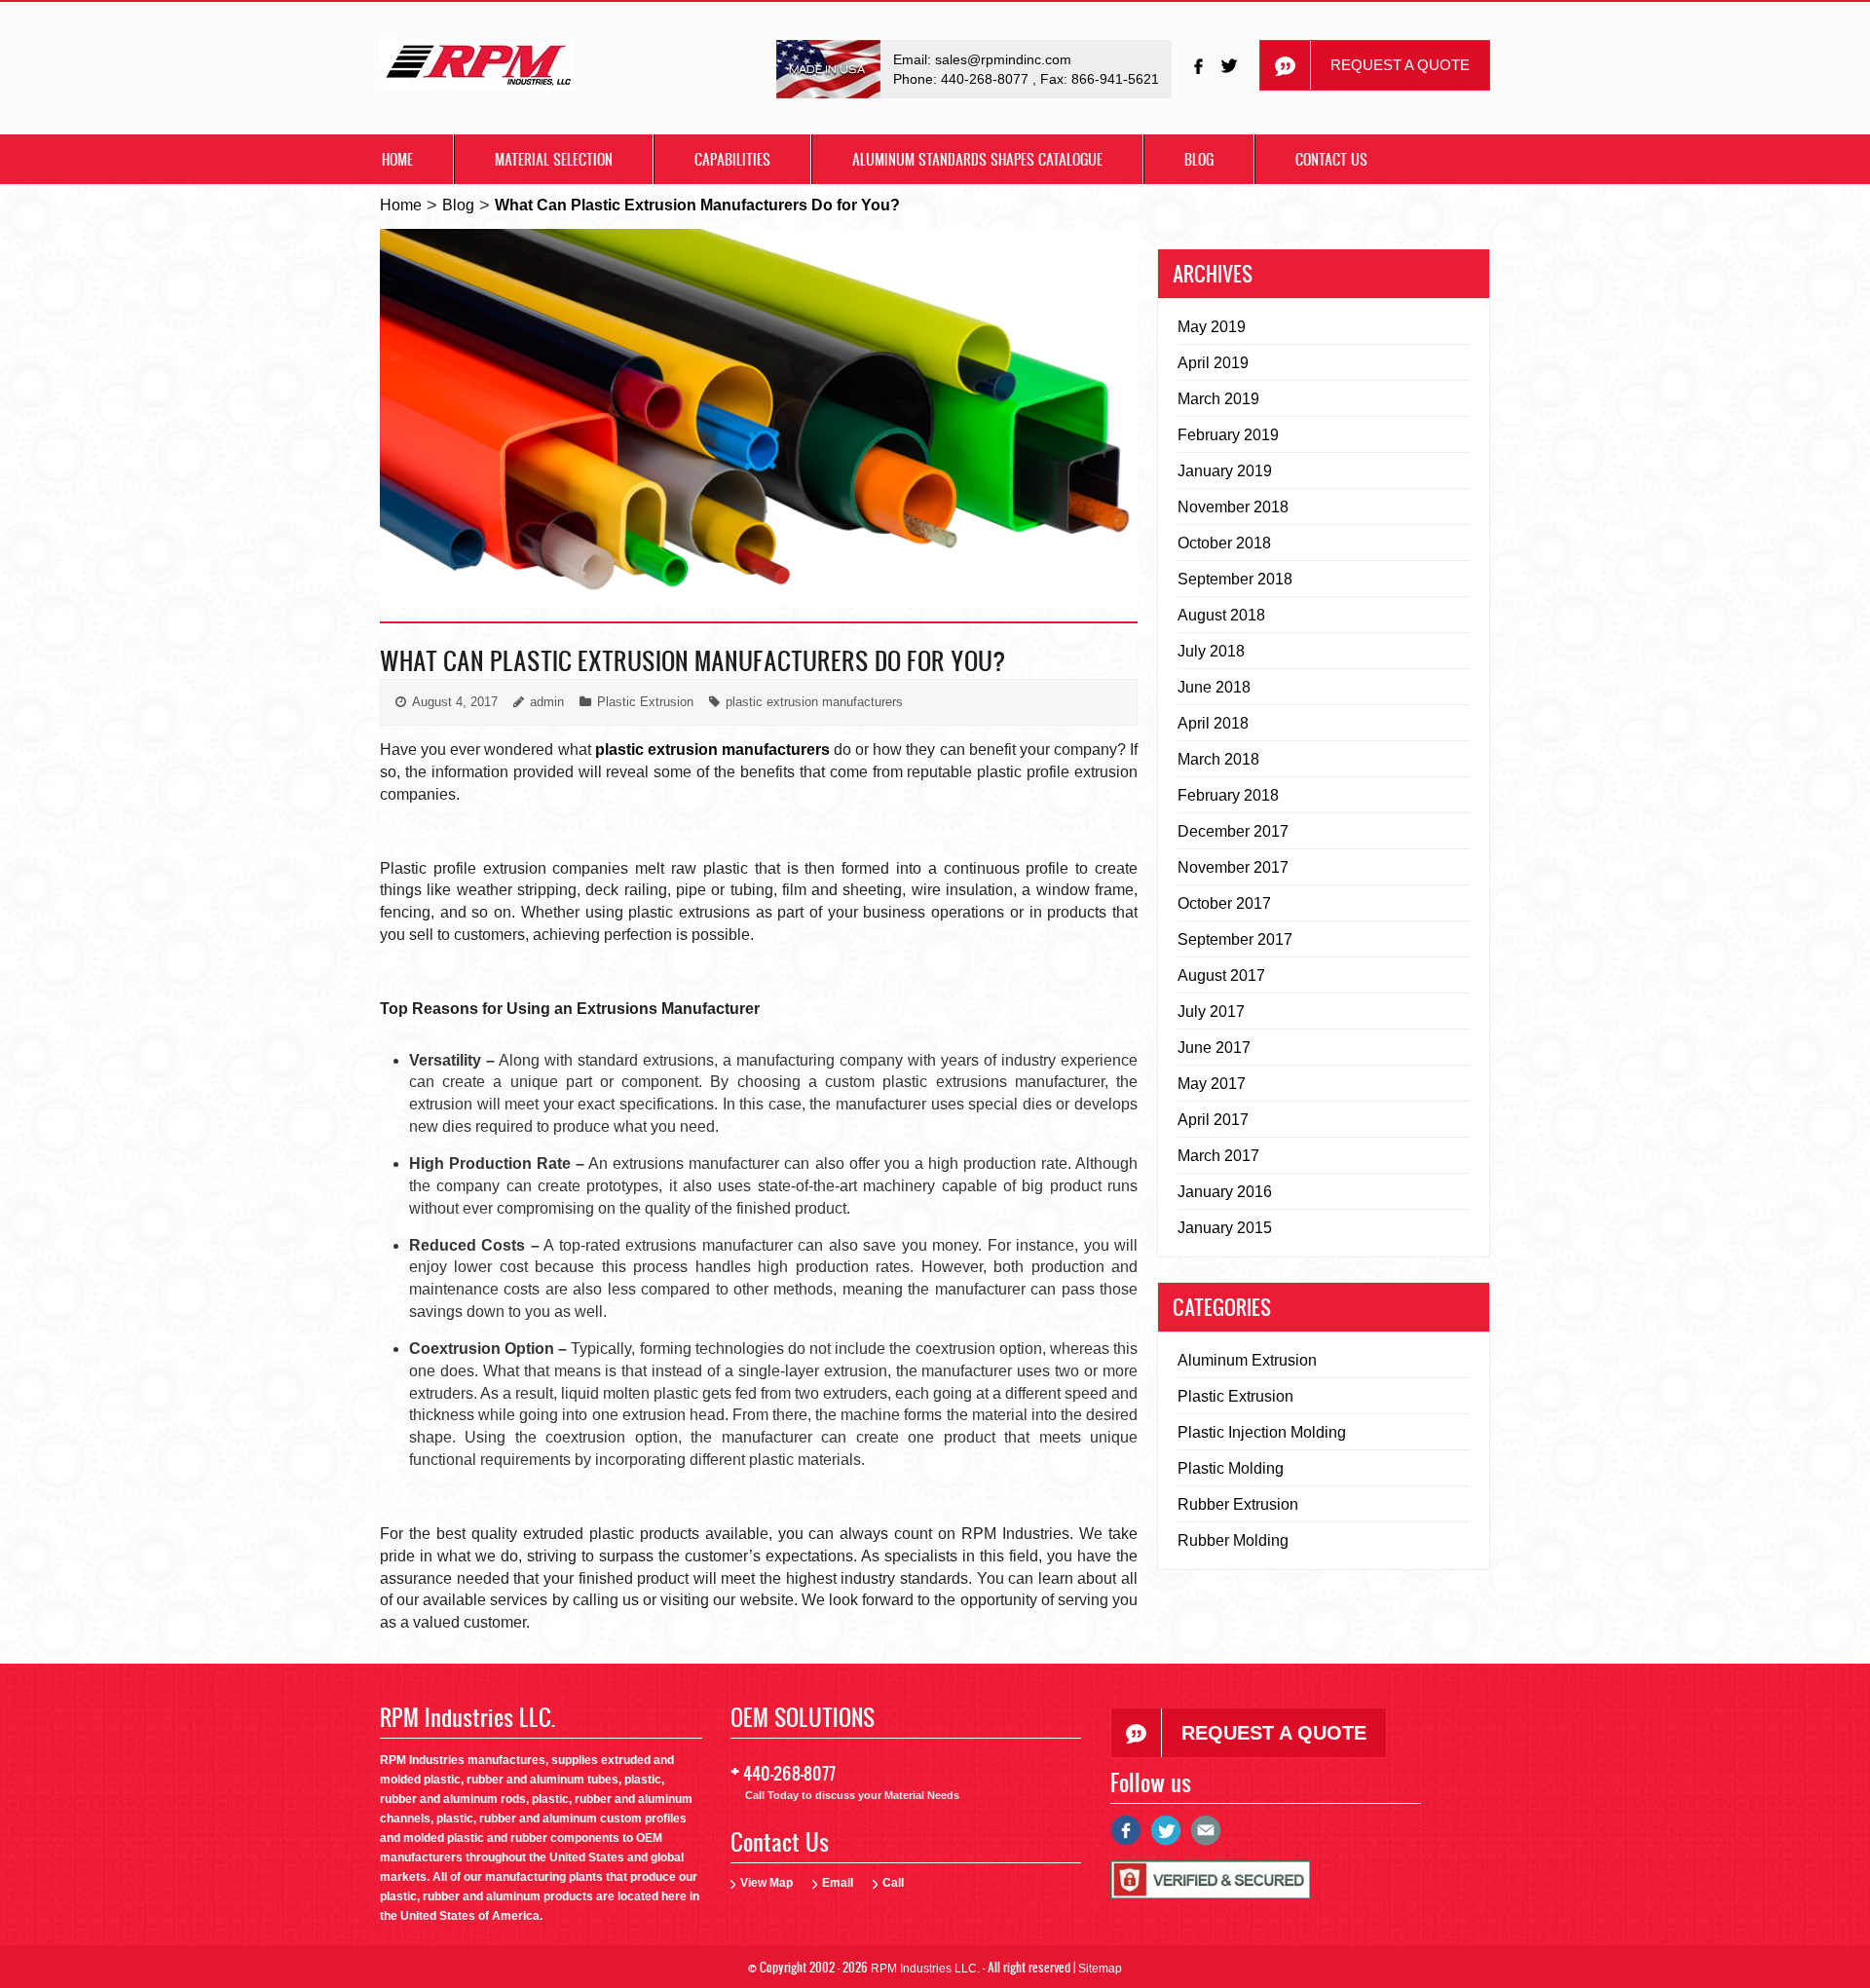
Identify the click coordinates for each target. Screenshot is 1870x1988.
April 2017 (1213, 1120)
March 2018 (1218, 759)
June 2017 (1214, 1048)
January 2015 (1225, 1228)
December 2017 (1233, 831)
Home (397, 159)
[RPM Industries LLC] (477, 70)
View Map (767, 1883)
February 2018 (1228, 795)
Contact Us (1331, 159)
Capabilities (732, 159)
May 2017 (1212, 1084)
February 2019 (1228, 435)
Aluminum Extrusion (1247, 1360)
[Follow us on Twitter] (1231, 66)
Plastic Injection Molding (1262, 1432)
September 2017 (1235, 939)
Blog (1199, 159)
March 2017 (1218, 1156)
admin (547, 702)
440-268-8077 (987, 79)
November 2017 (1233, 867)
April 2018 (1213, 723)
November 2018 (1233, 507)
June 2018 (1214, 687)
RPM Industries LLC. (925, 1969)
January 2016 (1225, 1192)
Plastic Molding (1231, 1468)
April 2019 (1213, 363)
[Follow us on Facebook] (1200, 66)
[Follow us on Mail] (1206, 1838)
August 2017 (1221, 975)
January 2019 (1225, 471)
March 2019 (1218, 399)
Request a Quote (1400, 65)
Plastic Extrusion (645, 702)
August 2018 (1221, 615)
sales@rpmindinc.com (1003, 59)
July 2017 (1211, 1012)
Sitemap (1100, 1969)
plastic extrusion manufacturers (814, 702)
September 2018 (1235, 579)
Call (893, 1883)
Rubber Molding (1233, 1540)
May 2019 (1212, 327)
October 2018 (1224, 543)
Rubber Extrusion (1238, 1504)
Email (838, 1883)
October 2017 (1224, 903)
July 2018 (1211, 651)
